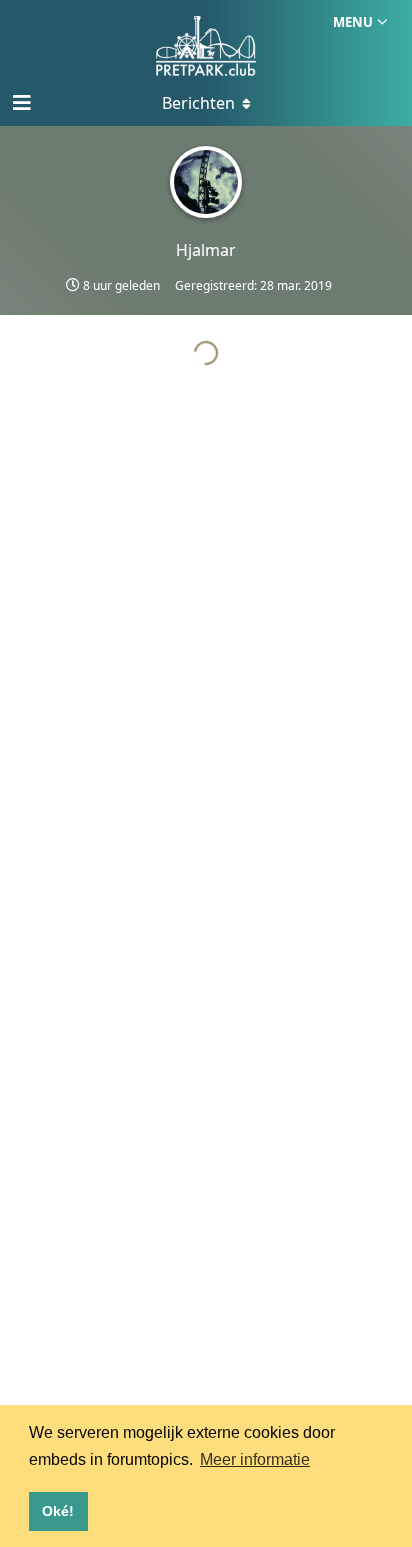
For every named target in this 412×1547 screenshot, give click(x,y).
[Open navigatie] (20, 103)
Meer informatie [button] (255, 1459)
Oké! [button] (58, 1511)
